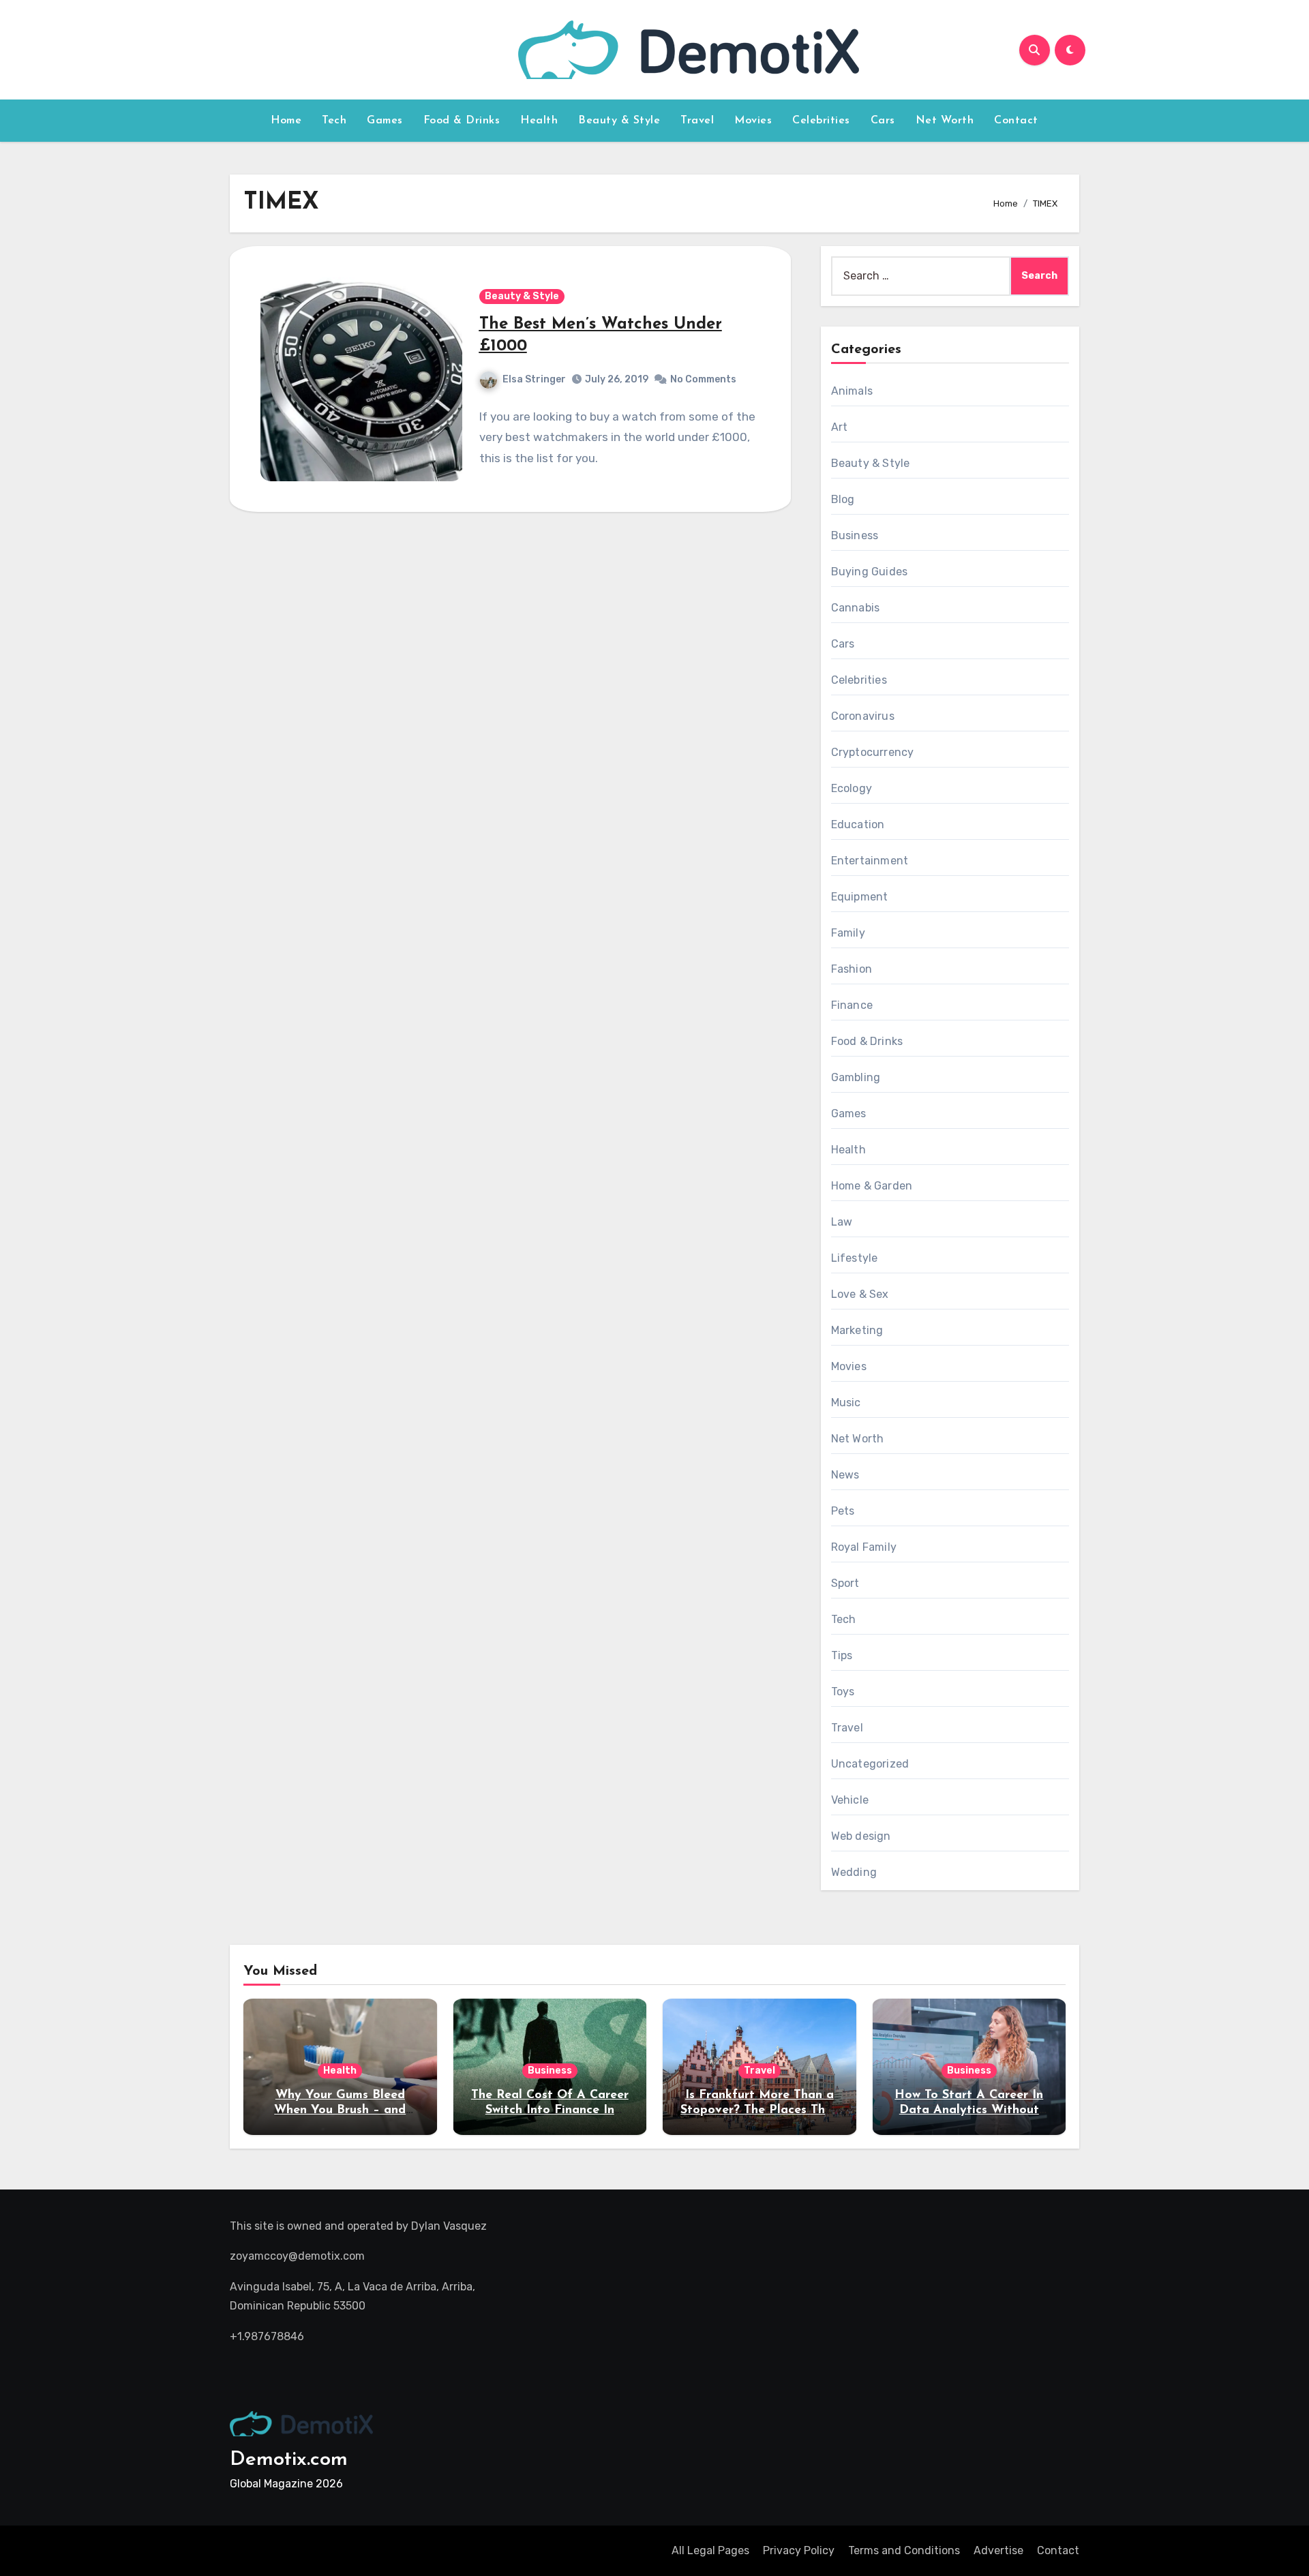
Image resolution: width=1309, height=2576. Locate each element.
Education (858, 824)
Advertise (998, 2550)
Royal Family (864, 1547)
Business (855, 535)
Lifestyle (855, 1258)
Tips (842, 1655)
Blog (843, 499)
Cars (883, 121)
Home (286, 121)
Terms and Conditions (904, 2550)
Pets (843, 1511)
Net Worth (945, 121)
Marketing (857, 1330)
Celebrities (821, 121)
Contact (1016, 121)
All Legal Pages (710, 2550)
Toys (843, 1692)
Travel (697, 121)
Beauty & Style (619, 121)
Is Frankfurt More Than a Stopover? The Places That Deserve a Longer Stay (759, 2110)
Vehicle (850, 1800)
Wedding (854, 1872)
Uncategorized (870, 1764)
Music (846, 1403)
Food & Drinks (462, 121)
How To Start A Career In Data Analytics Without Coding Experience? (969, 2110)
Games (385, 121)
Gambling (856, 1077)
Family (848, 933)
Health (539, 121)
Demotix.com (289, 2460)
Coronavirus (863, 716)
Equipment (860, 897)
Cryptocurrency (873, 752)
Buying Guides (870, 572)
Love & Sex (860, 1294)
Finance (852, 1005)
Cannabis (856, 608)
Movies (753, 121)
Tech (334, 121)
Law (842, 1222)
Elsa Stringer (534, 379)
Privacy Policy (799, 2550)
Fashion (852, 969)
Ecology (852, 788)
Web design (861, 1836)
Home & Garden (872, 1186)
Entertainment (870, 861)
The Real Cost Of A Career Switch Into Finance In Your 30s (550, 2110)
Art (840, 427)
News (845, 1475)
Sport (845, 1583)
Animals (852, 391)
